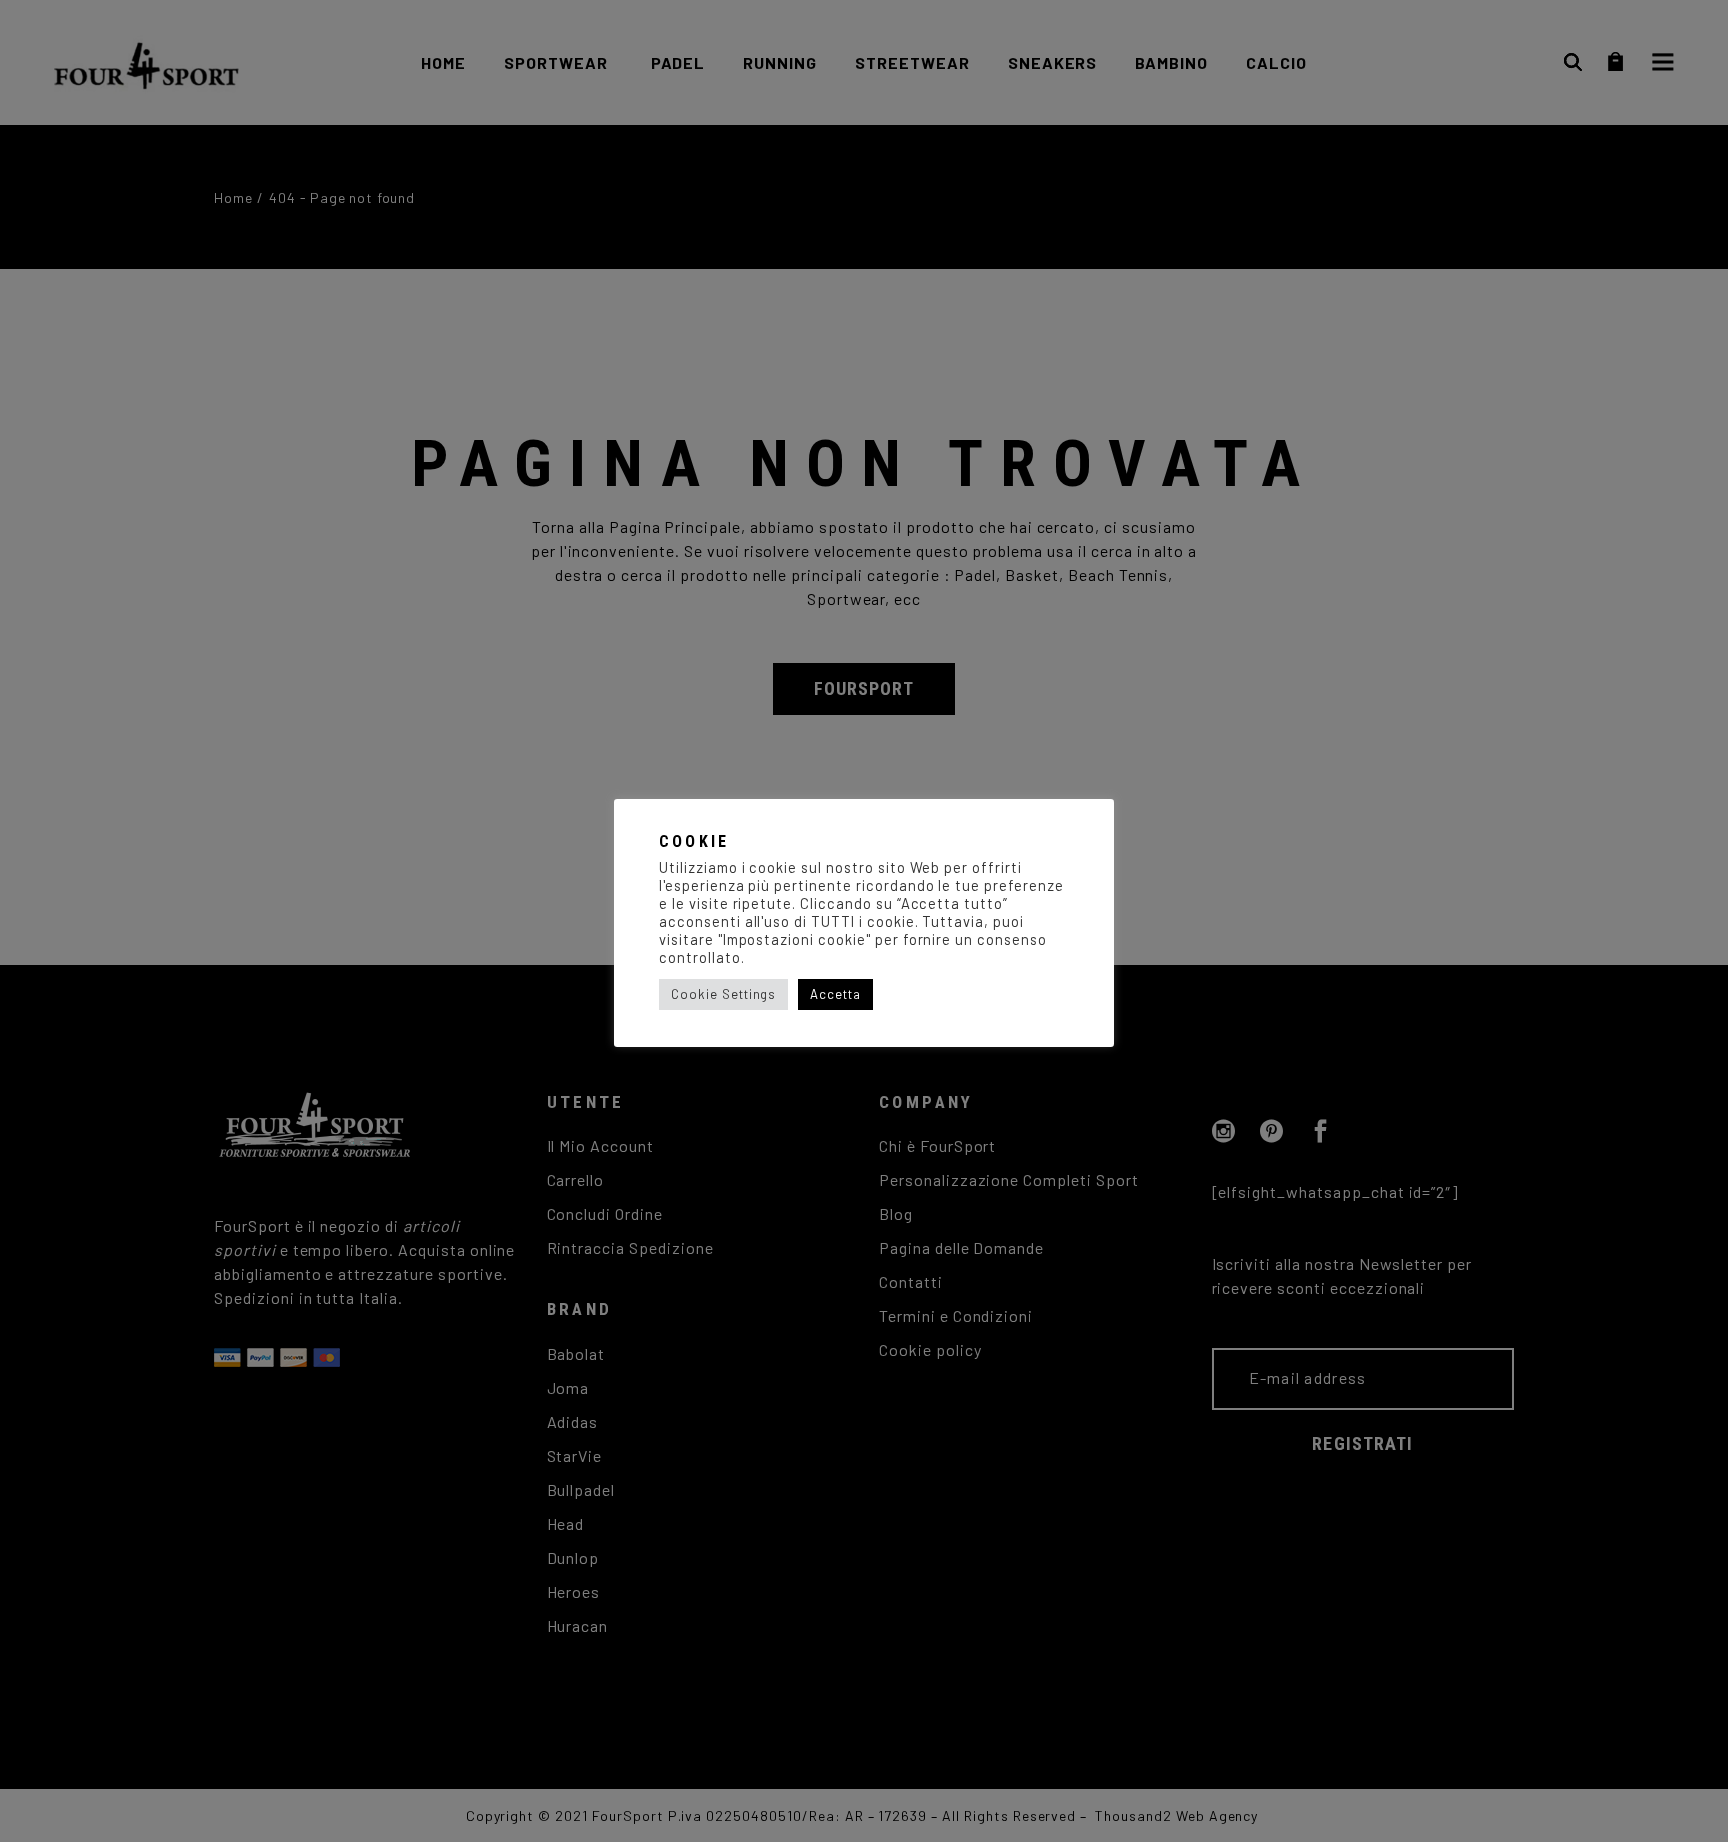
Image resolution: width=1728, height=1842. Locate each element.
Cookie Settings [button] (723, 994)
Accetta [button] (835, 994)
